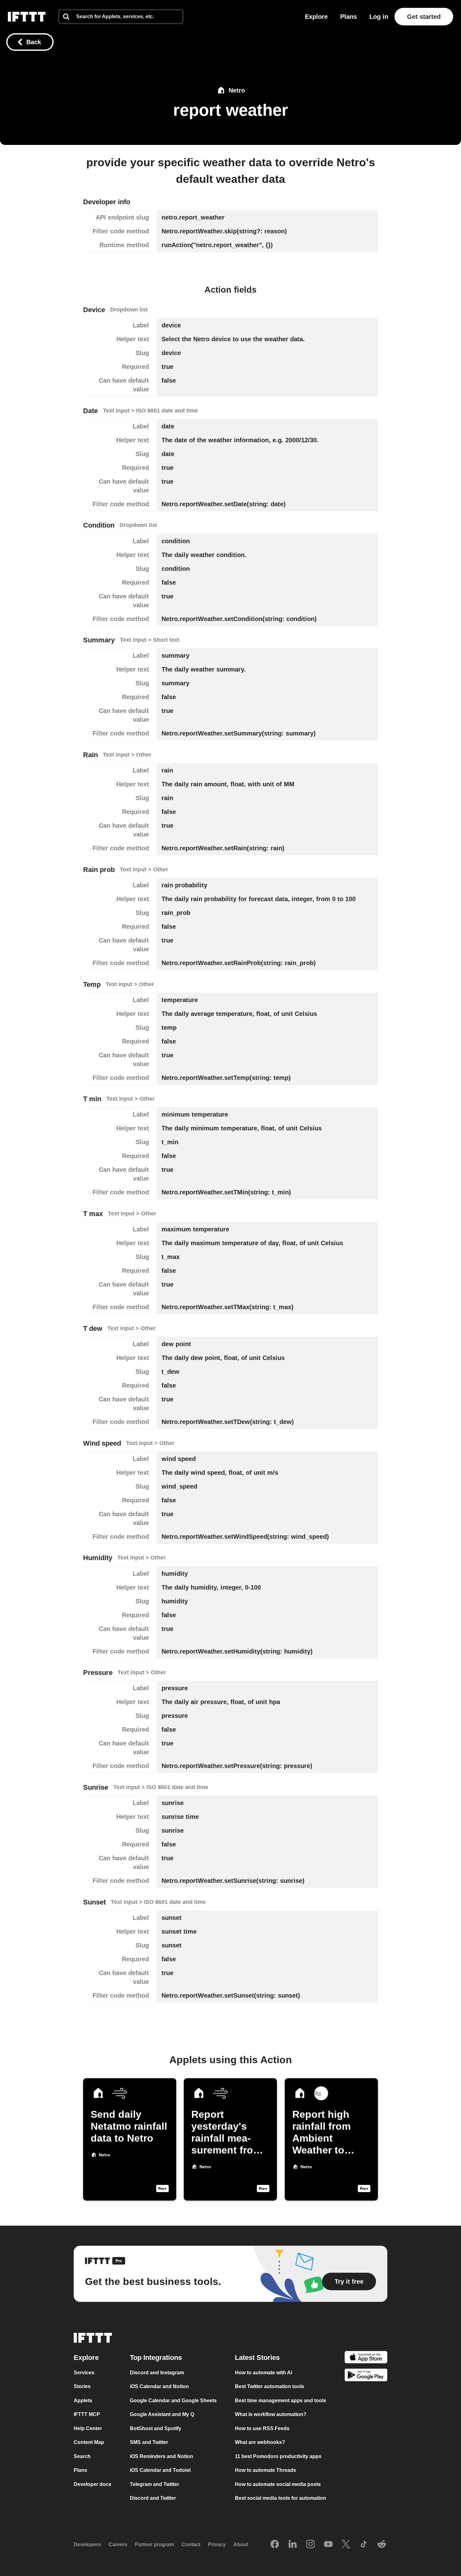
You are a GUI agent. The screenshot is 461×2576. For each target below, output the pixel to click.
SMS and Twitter (149, 2442)
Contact (191, 2544)
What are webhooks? (260, 2442)
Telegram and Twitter (154, 2484)
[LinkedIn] (293, 2545)
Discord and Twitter (153, 2498)
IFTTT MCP (87, 2414)
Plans (349, 17)
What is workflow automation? (271, 2414)
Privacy (217, 2544)
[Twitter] (346, 2545)
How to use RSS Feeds (262, 2428)
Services (84, 2373)
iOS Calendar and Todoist (160, 2470)
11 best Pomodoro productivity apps (278, 2456)
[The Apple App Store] (366, 2358)
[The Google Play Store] (366, 2376)
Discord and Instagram (157, 2373)
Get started (424, 17)
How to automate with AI (263, 2373)
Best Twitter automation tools (270, 2386)
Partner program (154, 2544)
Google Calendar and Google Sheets (173, 2401)
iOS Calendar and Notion (159, 2386)
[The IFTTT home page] (27, 17)
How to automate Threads (265, 2470)
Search (82, 2456)
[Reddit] (382, 2545)
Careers (118, 2544)
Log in (379, 17)
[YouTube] (328, 2545)
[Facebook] (275, 2545)
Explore (316, 17)
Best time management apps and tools (281, 2401)
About (241, 2544)
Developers (87, 2544)
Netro (237, 90)
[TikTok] (364, 2545)
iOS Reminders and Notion (162, 2456)
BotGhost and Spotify (156, 2428)
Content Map (89, 2442)
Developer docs (93, 2484)
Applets (83, 2401)
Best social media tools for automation (281, 2498)
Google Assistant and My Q (162, 2414)
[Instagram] (310, 2545)
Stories (82, 2386)
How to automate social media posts (278, 2484)
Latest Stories (257, 2358)
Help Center (88, 2428)
